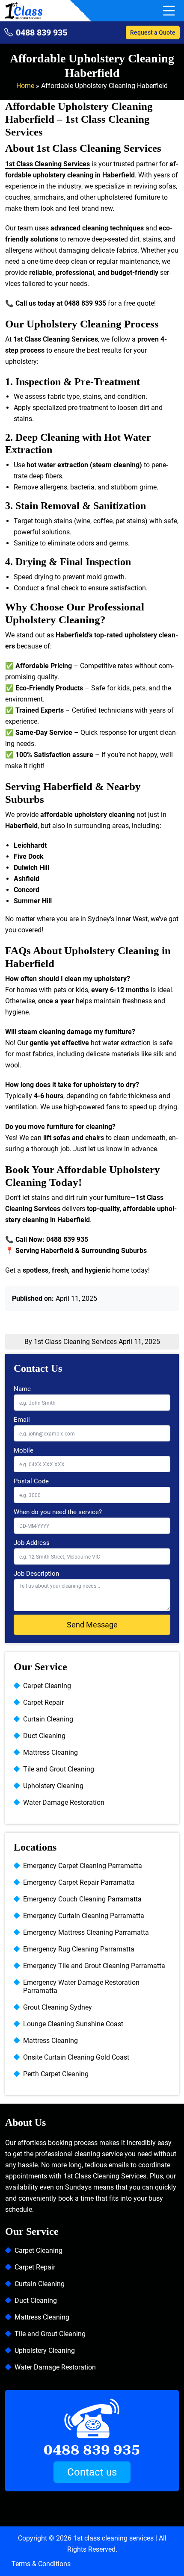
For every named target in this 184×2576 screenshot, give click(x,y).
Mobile (24, 1450)
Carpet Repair (43, 1702)
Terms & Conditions (41, 2564)
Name (22, 1389)
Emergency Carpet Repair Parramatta (79, 1882)
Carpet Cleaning (47, 1686)
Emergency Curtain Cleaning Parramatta (84, 1916)
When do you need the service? (58, 1512)
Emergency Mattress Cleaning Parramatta (86, 1932)
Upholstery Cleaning (53, 1786)
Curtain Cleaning (48, 1719)
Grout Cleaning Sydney (58, 2007)
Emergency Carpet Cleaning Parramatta (83, 1866)
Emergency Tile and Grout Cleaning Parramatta (94, 1966)
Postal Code (31, 1481)
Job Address (32, 1543)
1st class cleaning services (113, 2538)
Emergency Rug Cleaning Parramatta (79, 1949)
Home (25, 86)
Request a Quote (153, 32)
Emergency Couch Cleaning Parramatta (82, 1899)
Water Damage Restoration (64, 1802)
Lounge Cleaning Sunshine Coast (73, 2024)
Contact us (92, 2472)
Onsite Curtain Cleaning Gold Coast (76, 2057)
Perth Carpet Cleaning (56, 2074)
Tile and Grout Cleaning (59, 1769)
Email (22, 1420)
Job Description (36, 1574)
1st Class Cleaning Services (47, 164)
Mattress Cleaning (50, 1752)
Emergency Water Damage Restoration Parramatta (81, 1987)
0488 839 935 (42, 32)
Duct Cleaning (44, 1736)
